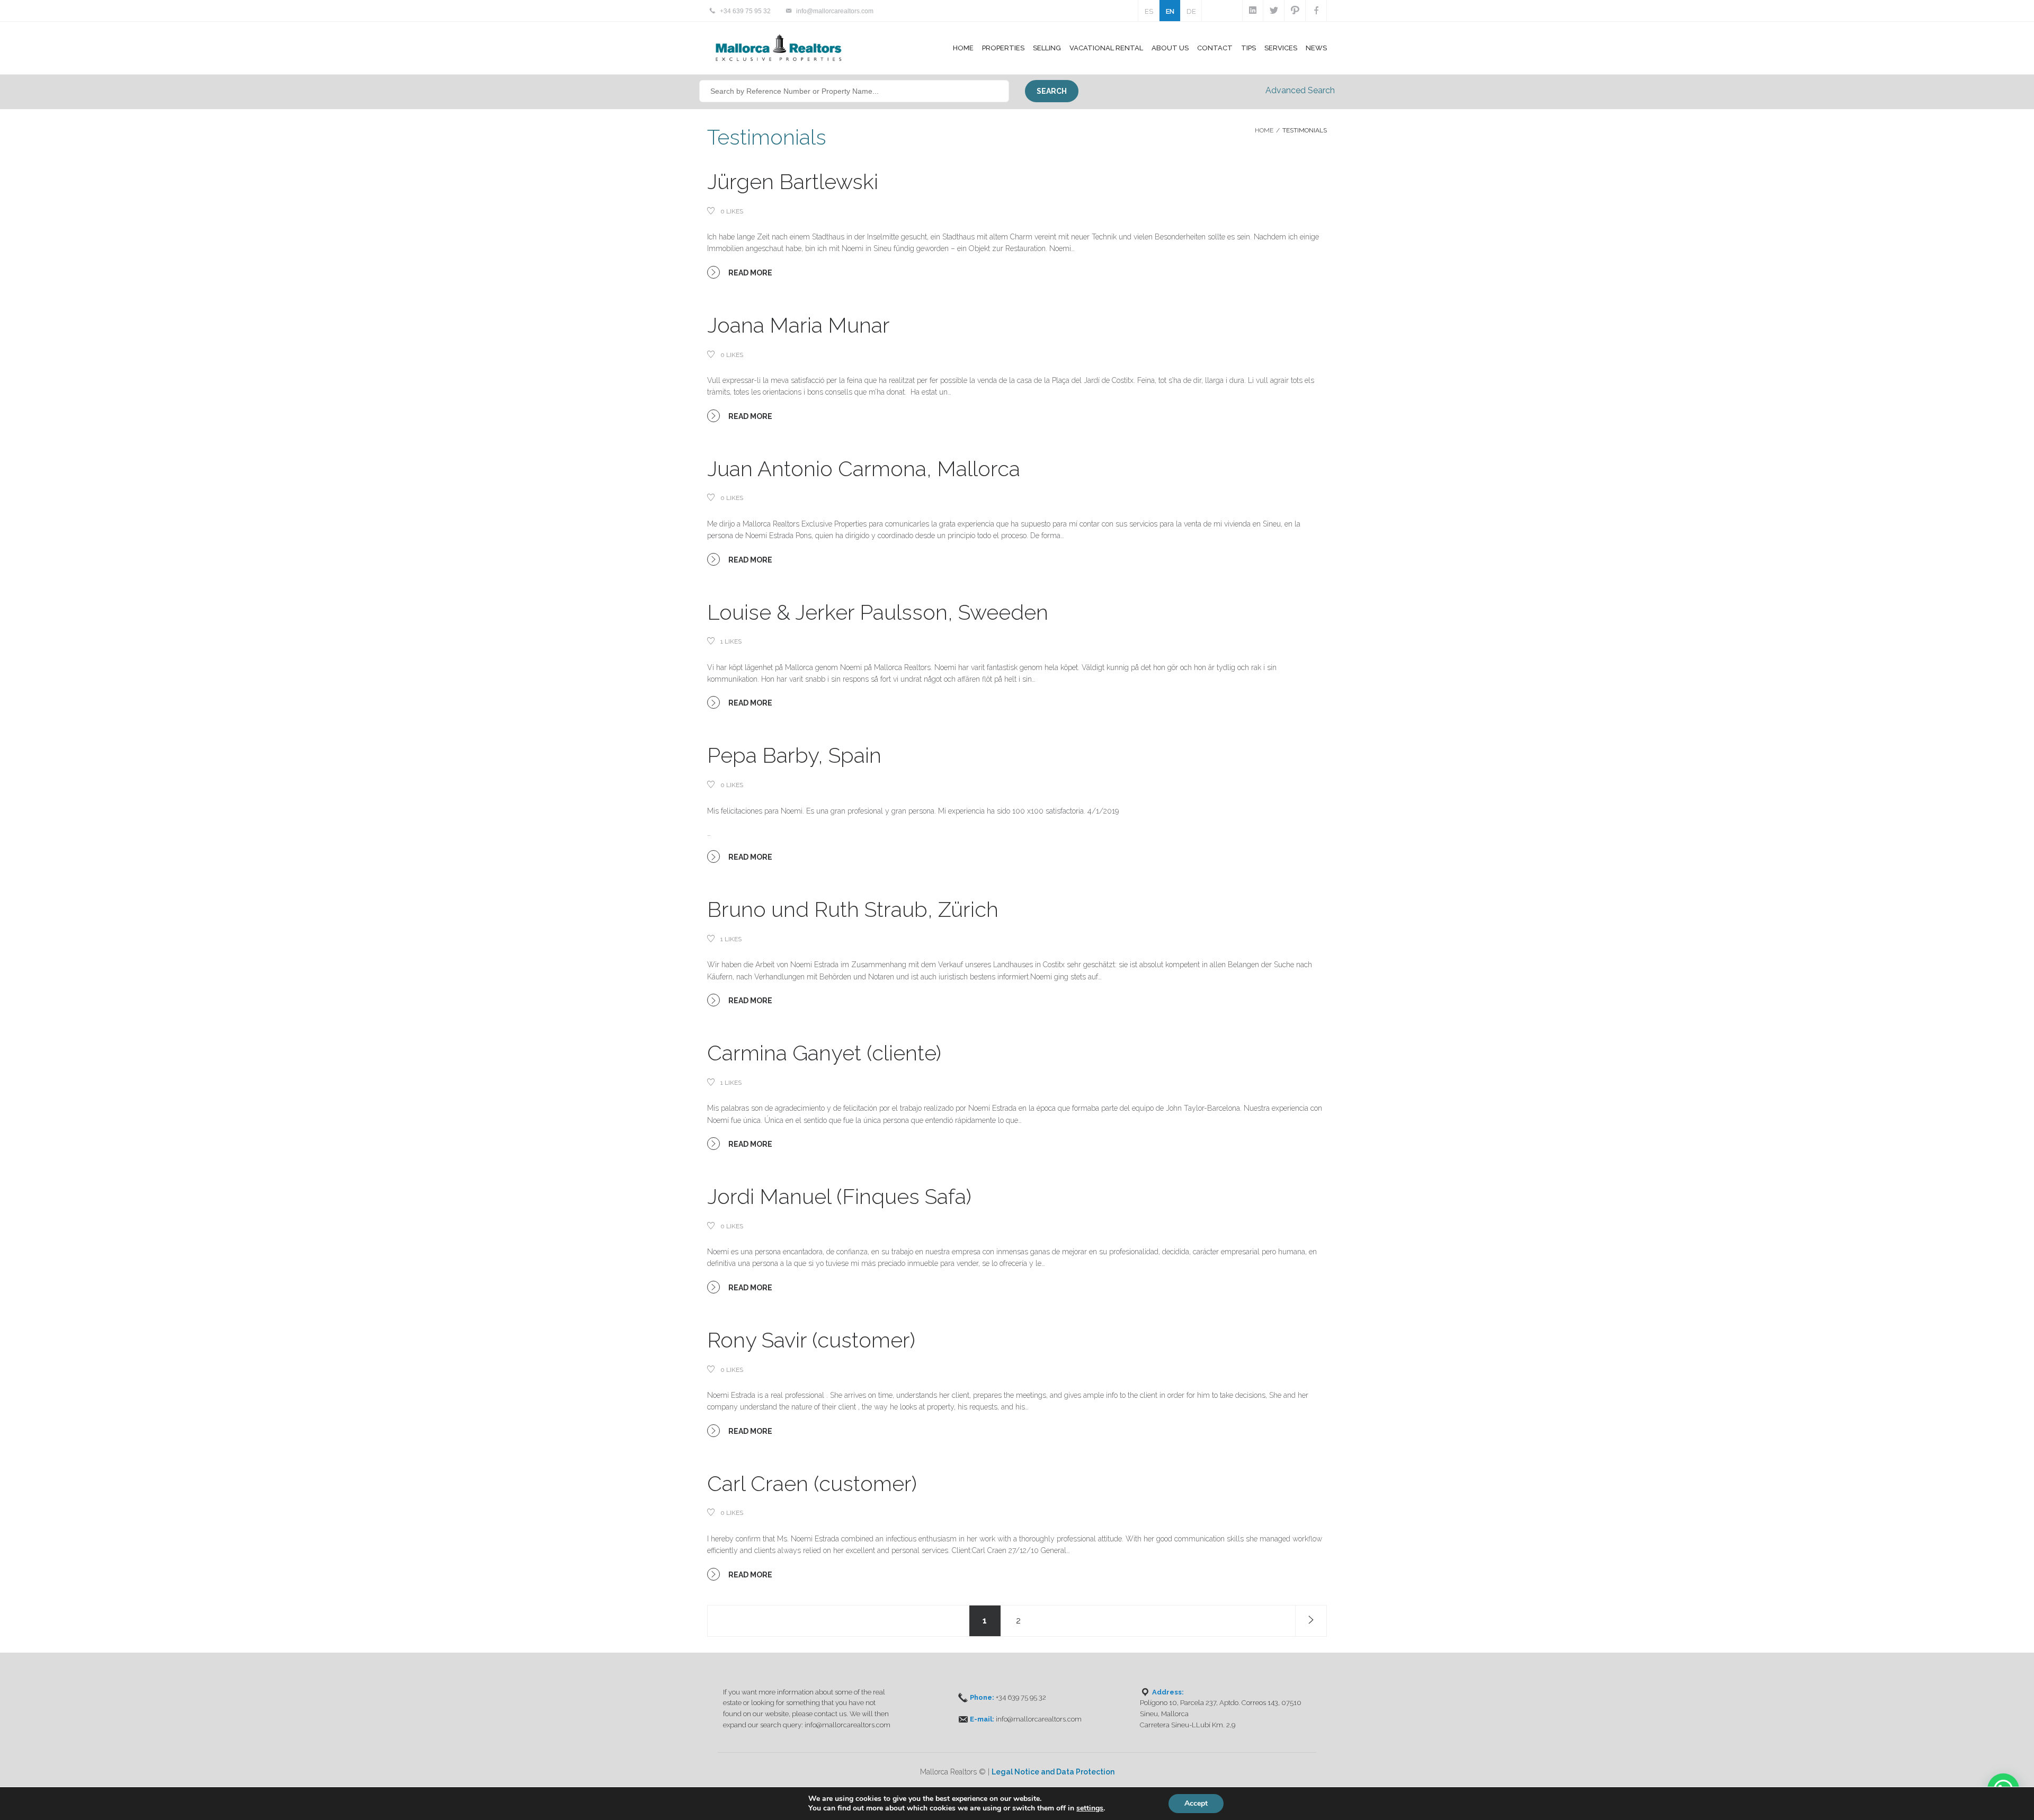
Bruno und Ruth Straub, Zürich (853, 909)
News (1316, 48)
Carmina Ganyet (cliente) (824, 1053)
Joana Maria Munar (799, 325)
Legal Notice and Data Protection (1053, 1772)
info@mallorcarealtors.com (835, 11)
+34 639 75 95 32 (745, 11)
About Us (1170, 48)
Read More (750, 273)
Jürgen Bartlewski (793, 181)
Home (963, 48)
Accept (1196, 1803)
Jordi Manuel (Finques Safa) (839, 1196)
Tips (1248, 48)
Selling (1047, 48)
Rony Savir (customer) (811, 1340)
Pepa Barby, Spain (794, 755)
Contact (1215, 48)
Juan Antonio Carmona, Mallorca (864, 469)
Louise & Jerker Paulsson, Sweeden (878, 612)
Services (1281, 48)
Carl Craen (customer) (812, 1483)
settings (1090, 1808)
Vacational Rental (1106, 48)
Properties (1003, 48)
